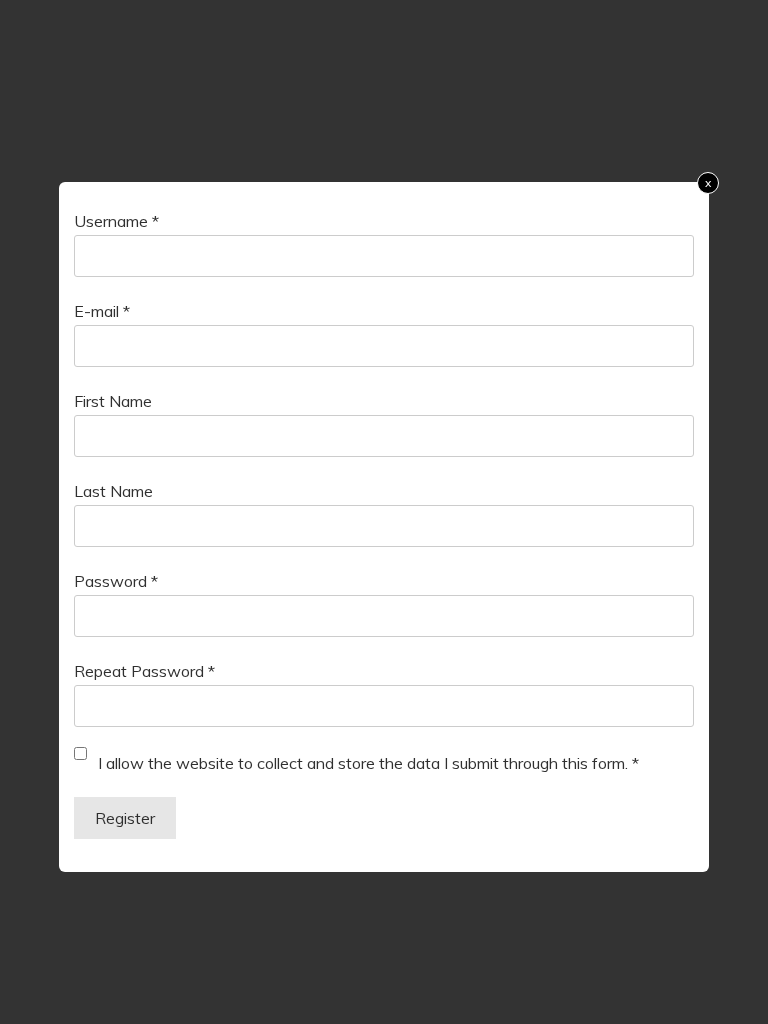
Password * (116, 581)
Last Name (113, 491)
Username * (116, 221)
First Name (113, 401)
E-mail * (102, 311)
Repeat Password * (144, 671)
